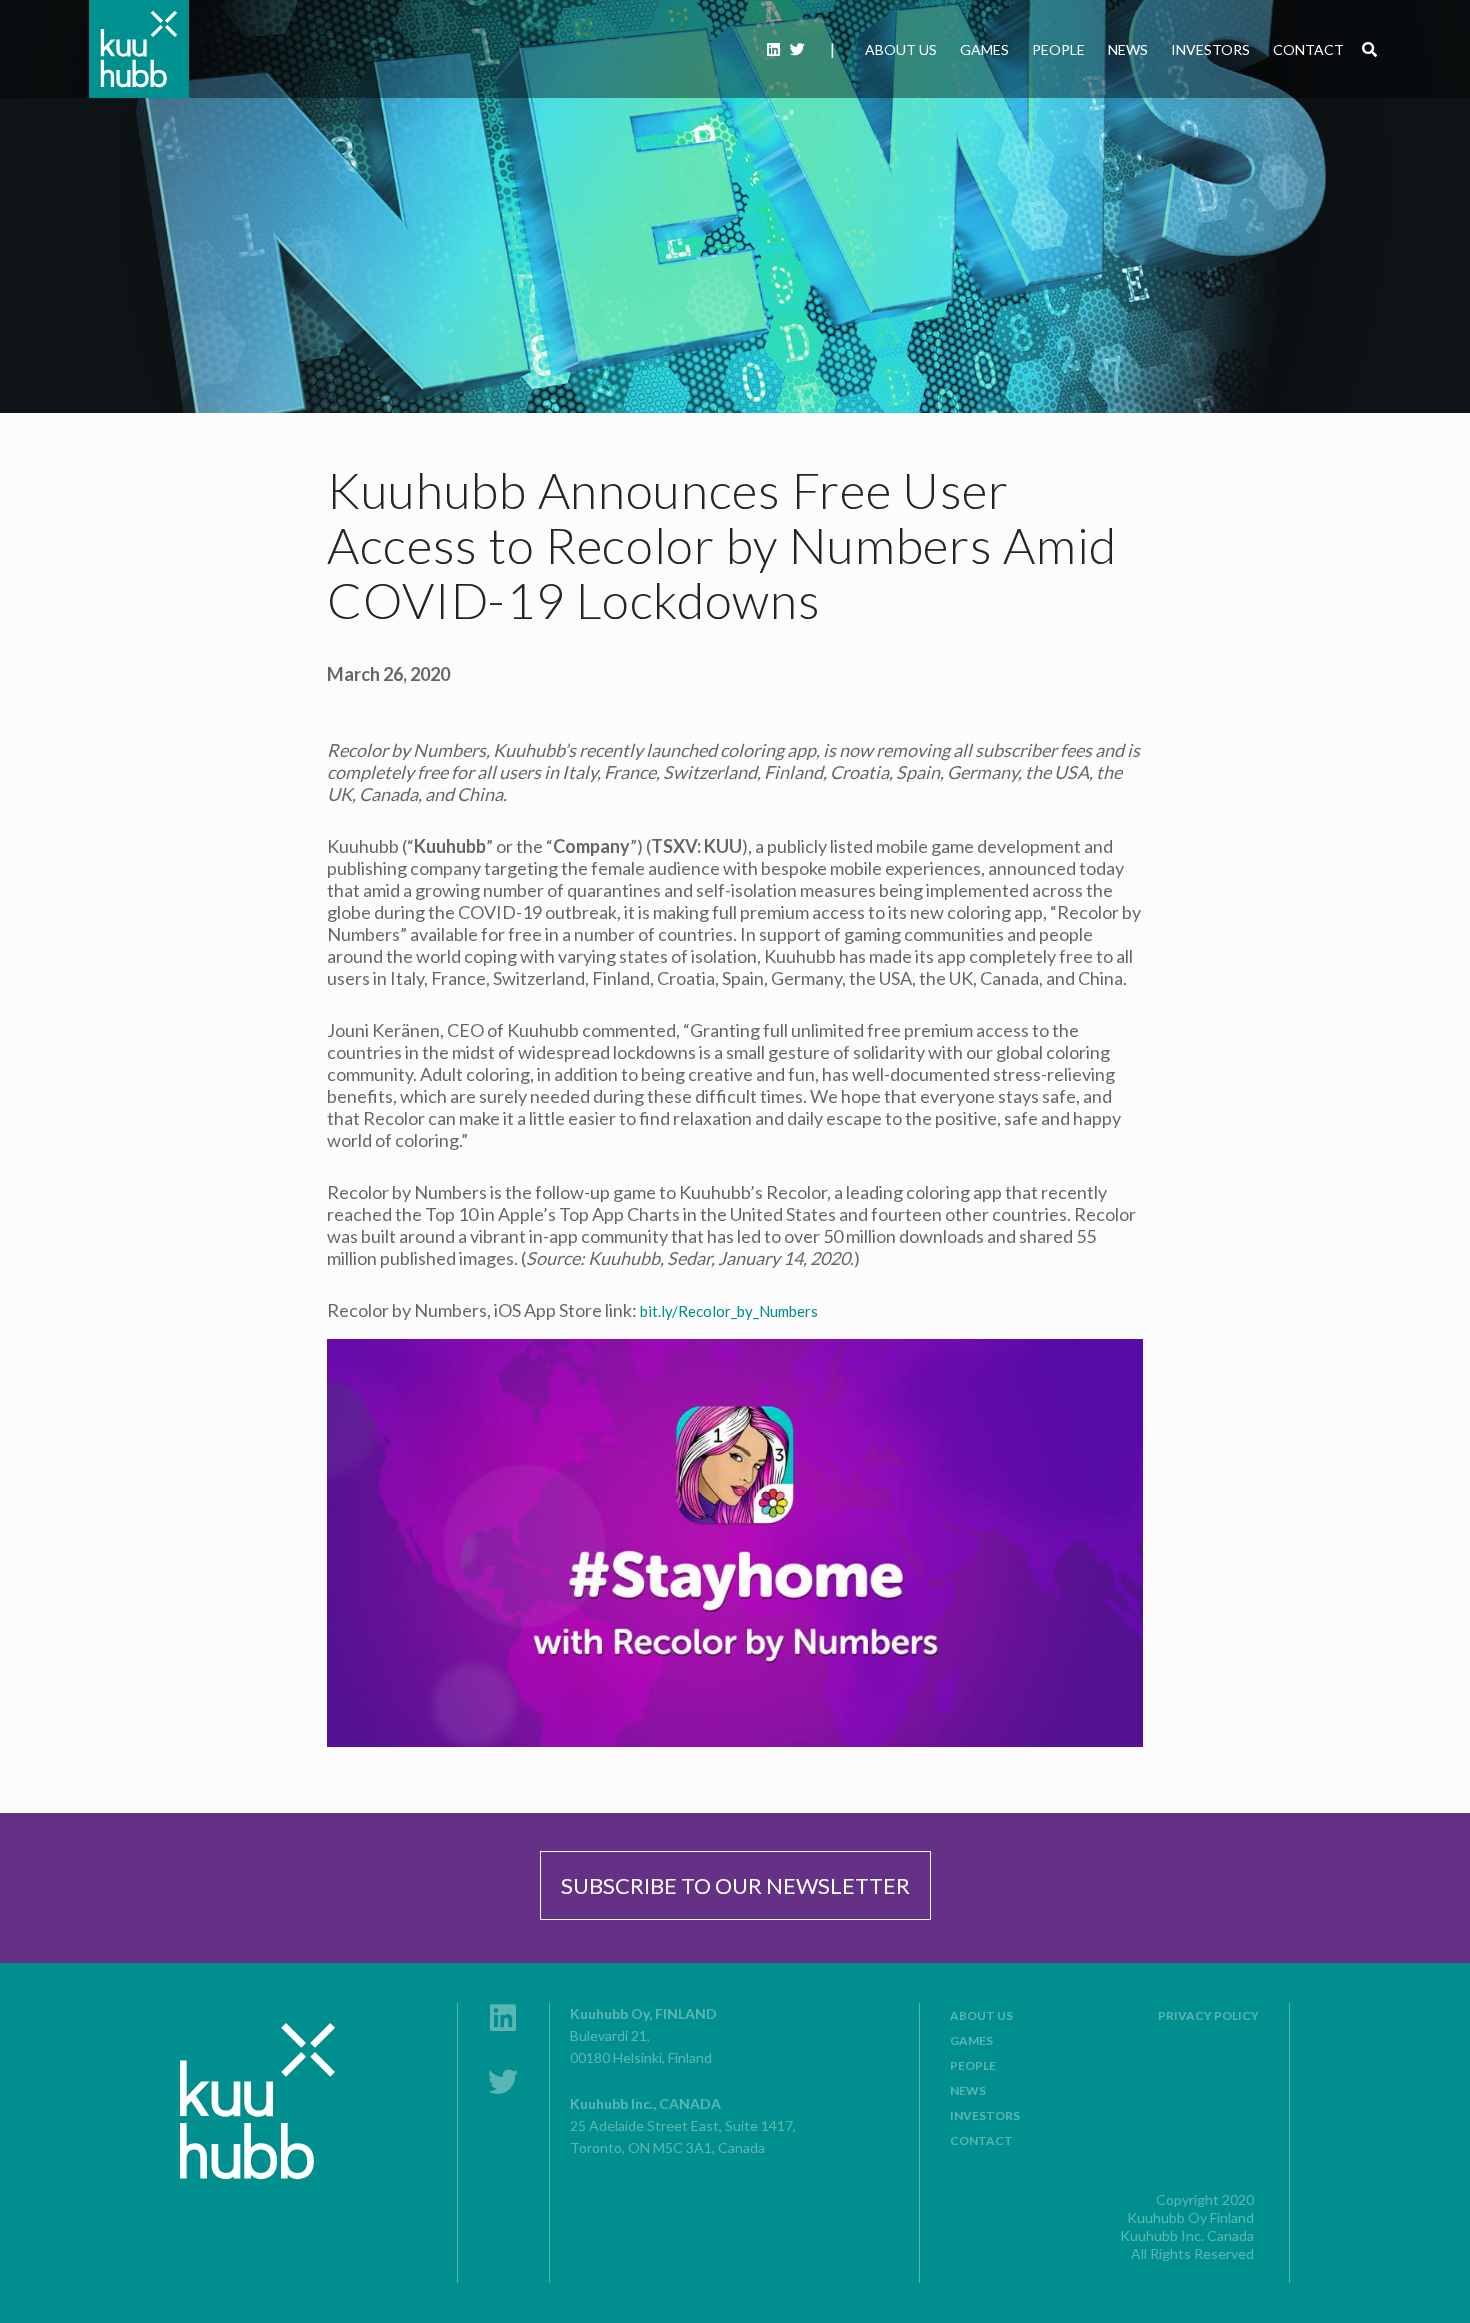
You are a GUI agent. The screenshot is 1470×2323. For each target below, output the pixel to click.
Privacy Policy (1208, 2015)
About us (901, 49)
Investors (1210, 49)
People (1058, 49)
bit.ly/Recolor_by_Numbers (729, 1311)
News (1128, 49)
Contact (1308, 49)
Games (984, 49)
